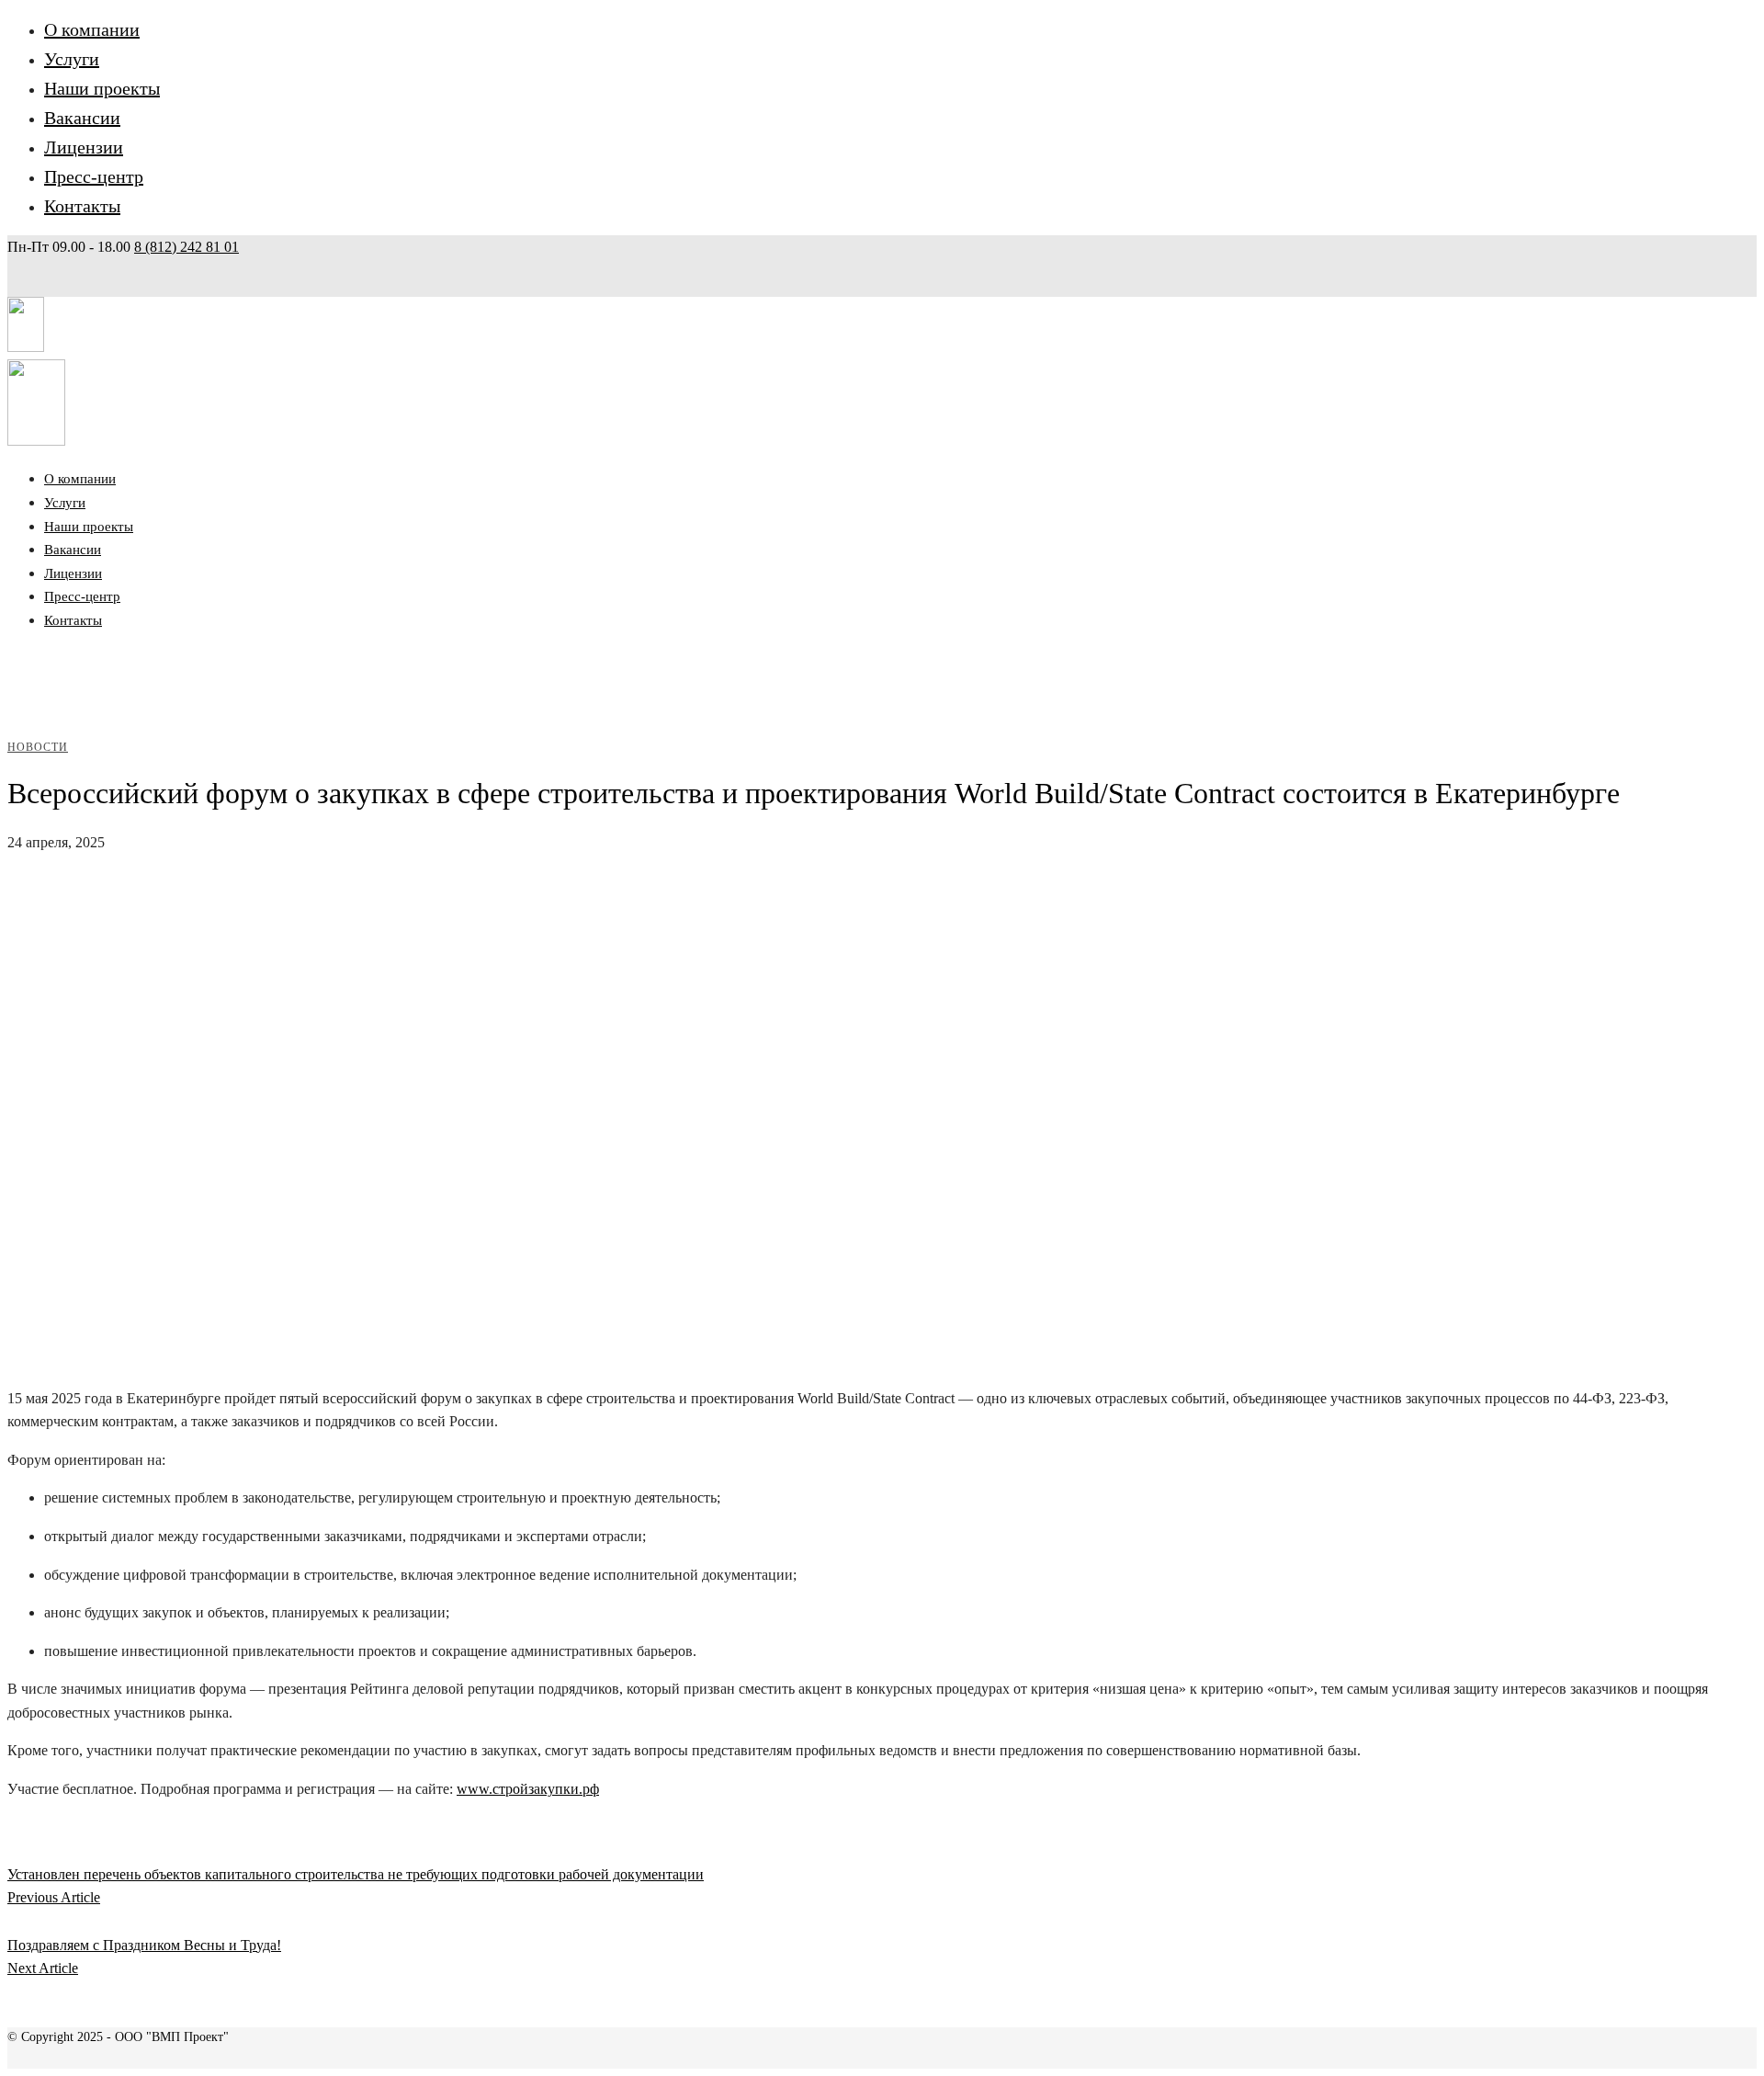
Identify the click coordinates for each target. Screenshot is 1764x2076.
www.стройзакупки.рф (528, 1789)
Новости (38, 747)
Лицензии (84, 147)
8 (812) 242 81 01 (187, 247)
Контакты (82, 206)
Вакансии (82, 118)
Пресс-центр (94, 176)
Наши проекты (102, 88)
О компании (92, 29)
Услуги (72, 59)
